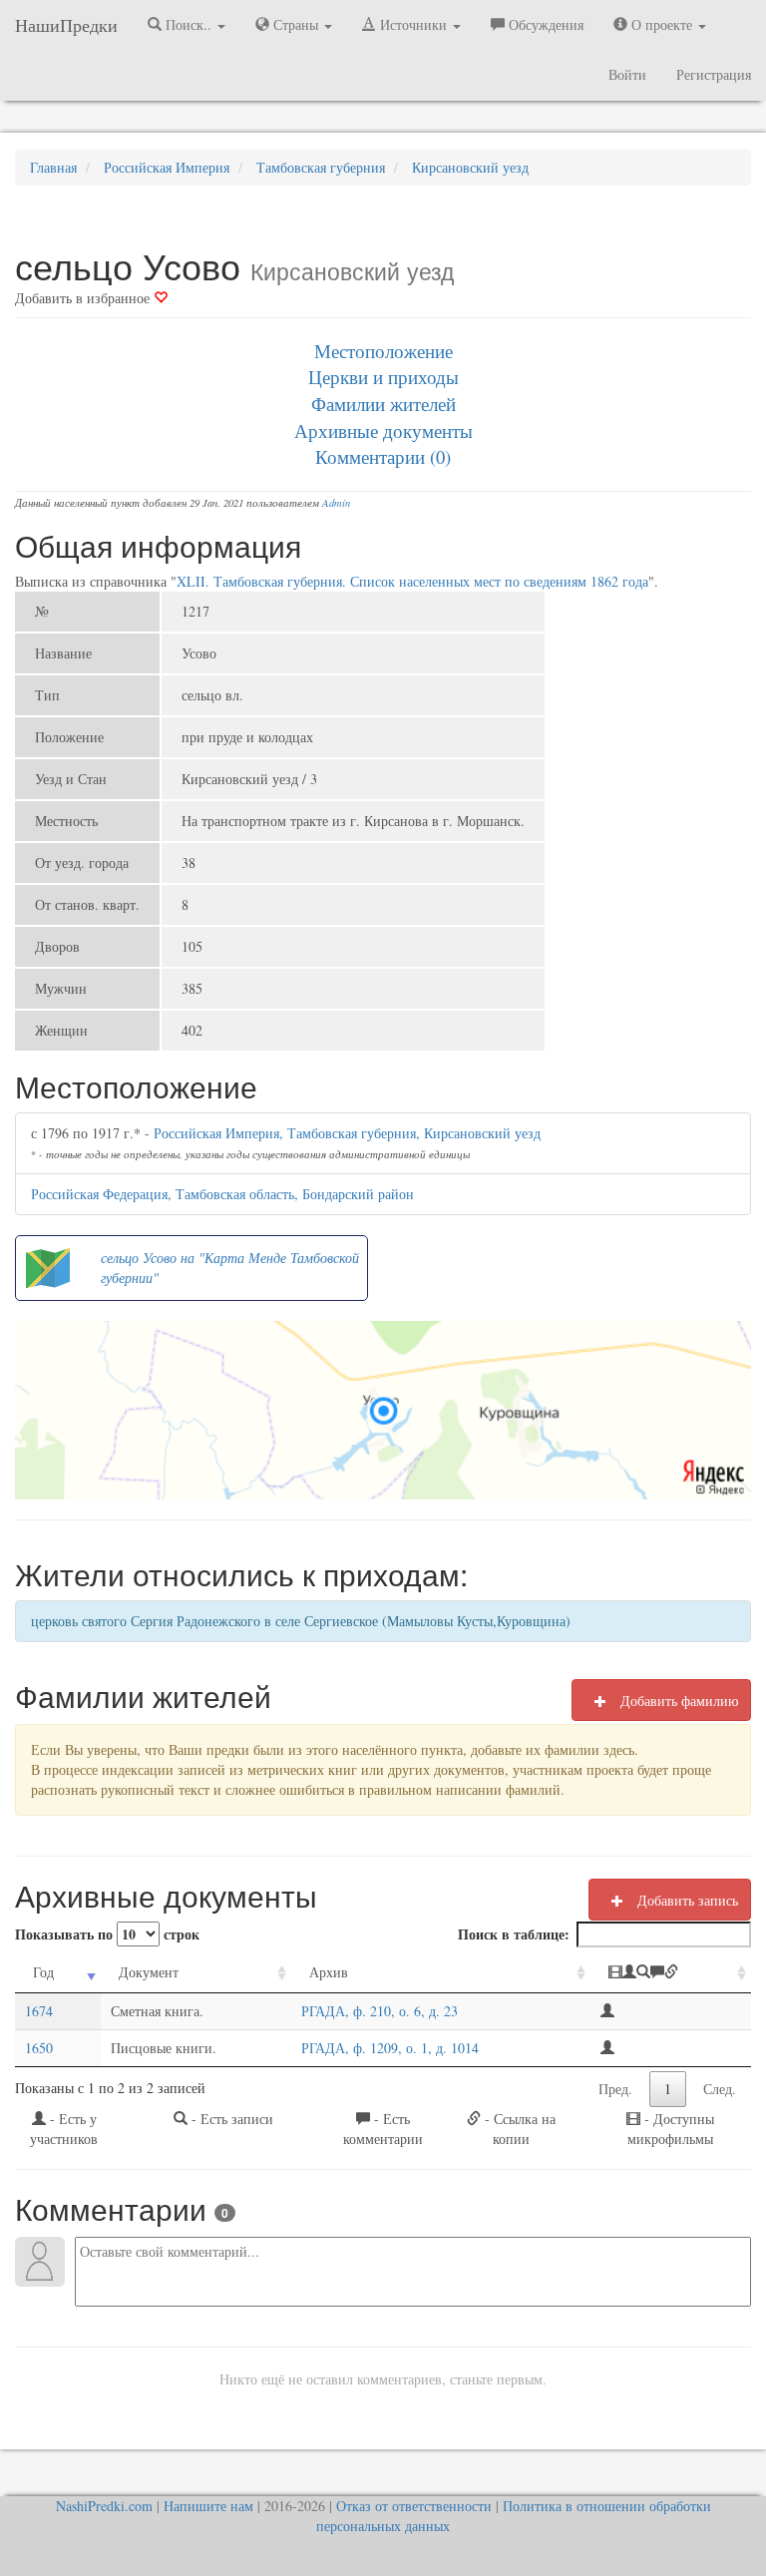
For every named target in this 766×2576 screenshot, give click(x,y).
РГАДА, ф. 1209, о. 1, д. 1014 (390, 2048)
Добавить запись (686, 1900)
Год (43, 1972)
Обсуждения (544, 24)
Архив (329, 1972)
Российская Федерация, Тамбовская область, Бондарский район (222, 1194)
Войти (627, 74)
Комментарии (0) (383, 456)
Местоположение (383, 351)
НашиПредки (66, 25)
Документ (149, 1972)
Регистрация (714, 74)
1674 (39, 2011)
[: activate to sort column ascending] (671, 1973)
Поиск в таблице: (514, 1934)
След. (720, 2089)
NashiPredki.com (104, 2506)
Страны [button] (296, 24)
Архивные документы (383, 430)
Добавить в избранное (84, 298)
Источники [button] (413, 24)
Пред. (615, 2089)
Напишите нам (208, 2506)
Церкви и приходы (383, 377)
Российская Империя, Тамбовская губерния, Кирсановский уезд (347, 1133)
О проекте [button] (662, 24)
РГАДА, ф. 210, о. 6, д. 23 (380, 2011)
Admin (336, 503)
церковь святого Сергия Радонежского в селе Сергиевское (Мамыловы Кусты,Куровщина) (301, 1621)
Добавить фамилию (677, 1701)
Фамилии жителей (383, 404)
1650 (39, 2048)
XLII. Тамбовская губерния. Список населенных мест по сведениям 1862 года (412, 581)
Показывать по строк (107, 1934)
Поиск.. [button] (189, 24)
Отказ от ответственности (414, 2506)
